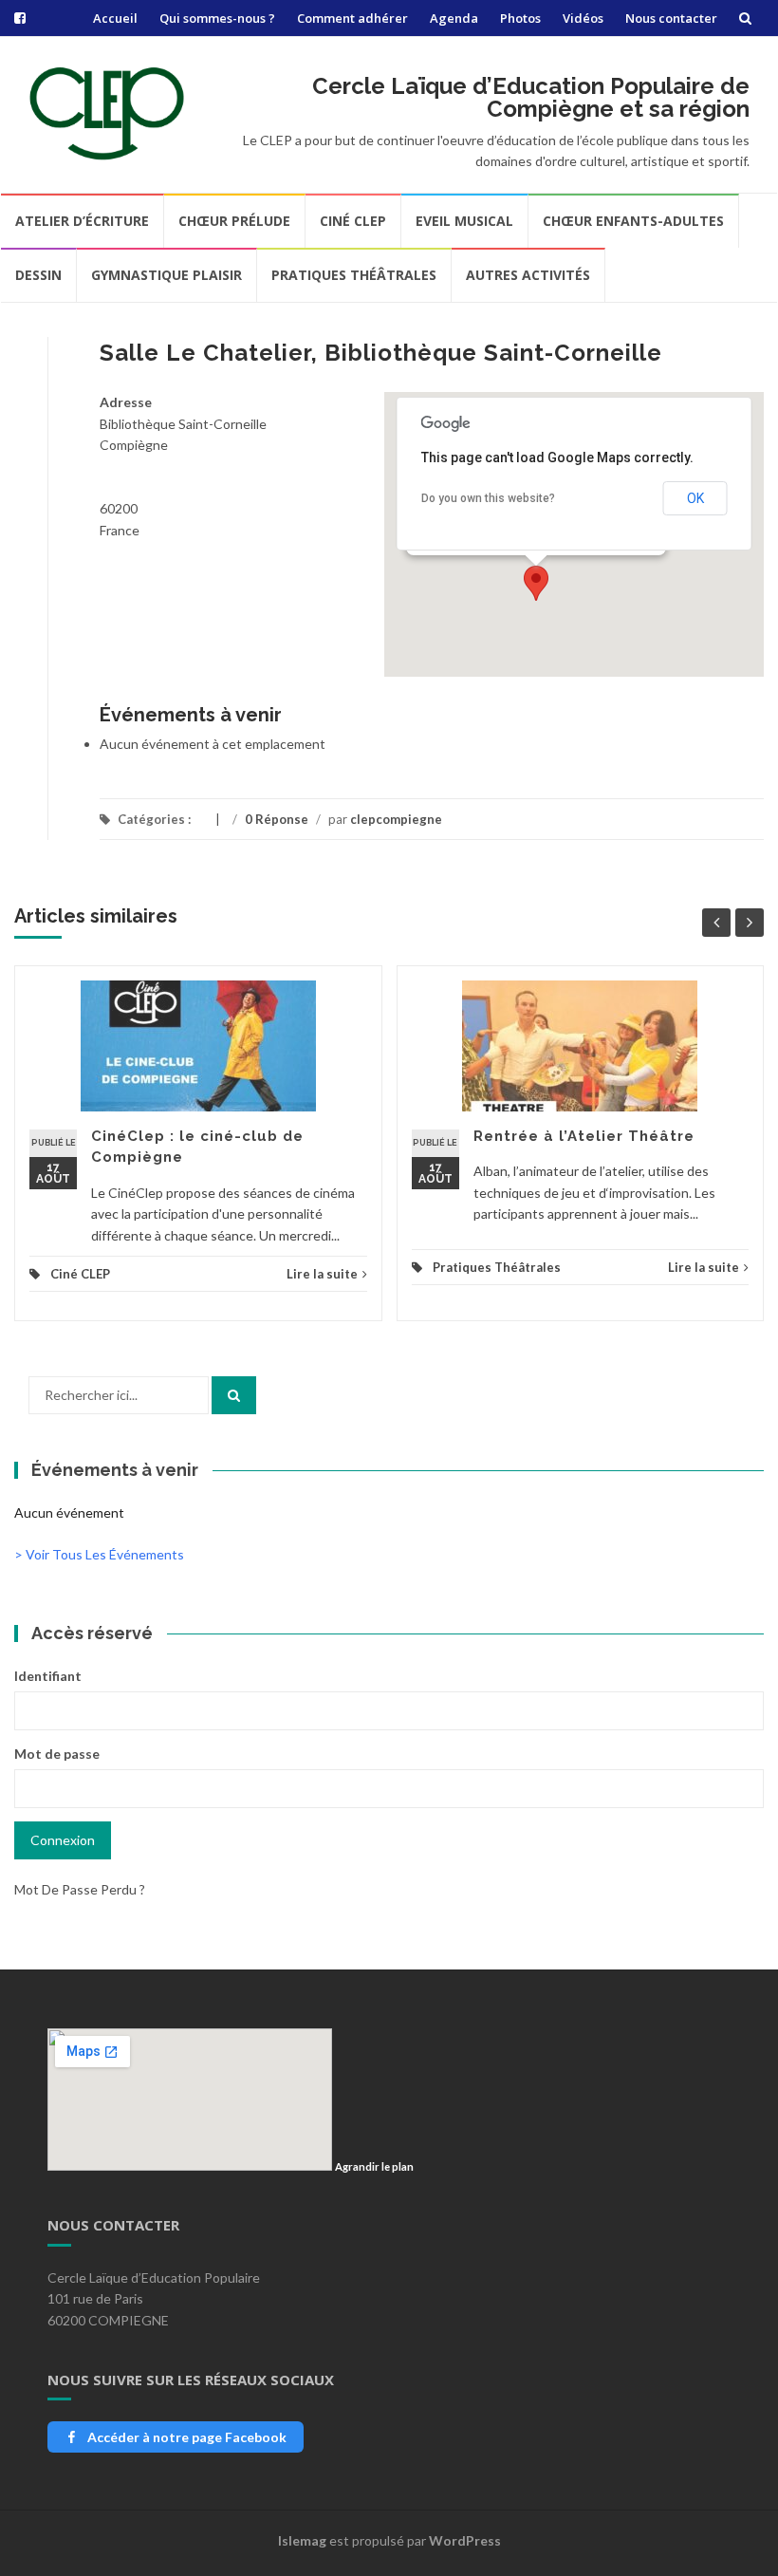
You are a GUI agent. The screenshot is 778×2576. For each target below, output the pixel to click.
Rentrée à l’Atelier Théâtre (584, 1136)
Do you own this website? (488, 498)
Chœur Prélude (234, 221)
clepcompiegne (396, 819)
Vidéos (583, 18)
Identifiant (48, 1676)
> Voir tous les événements (99, 1554)
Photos (520, 18)
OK (695, 498)
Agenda (454, 18)
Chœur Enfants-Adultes (633, 221)
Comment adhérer (352, 18)
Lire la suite (322, 1274)
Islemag (302, 2540)
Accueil (115, 18)
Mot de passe (57, 1754)
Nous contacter (671, 18)
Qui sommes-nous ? (217, 18)
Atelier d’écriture (82, 221)
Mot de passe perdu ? (80, 1889)
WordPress (465, 2540)
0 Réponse (277, 819)
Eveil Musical (464, 221)
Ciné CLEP (353, 221)
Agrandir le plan (374, 2166)
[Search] (234, 1395)
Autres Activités (528, 275)
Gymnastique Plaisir (167, 275)
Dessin (38, 275)
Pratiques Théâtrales (354, 275)
